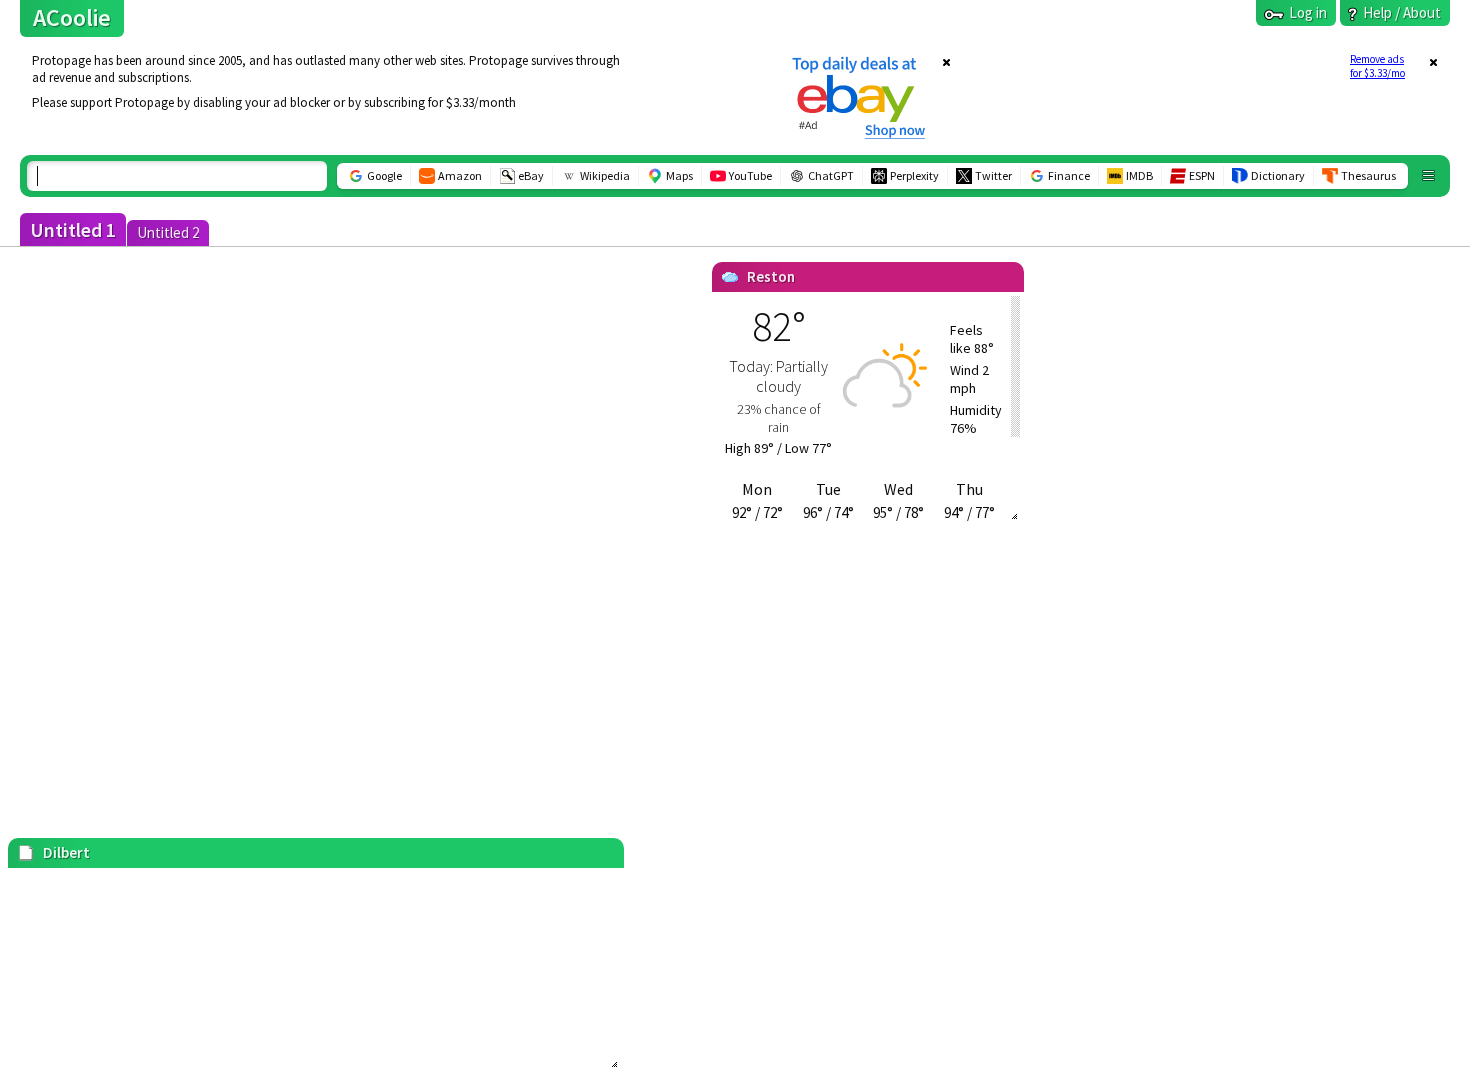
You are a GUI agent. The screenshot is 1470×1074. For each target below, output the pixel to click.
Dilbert (66, 852)
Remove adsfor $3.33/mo (1377, 66)
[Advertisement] (393, 97)
